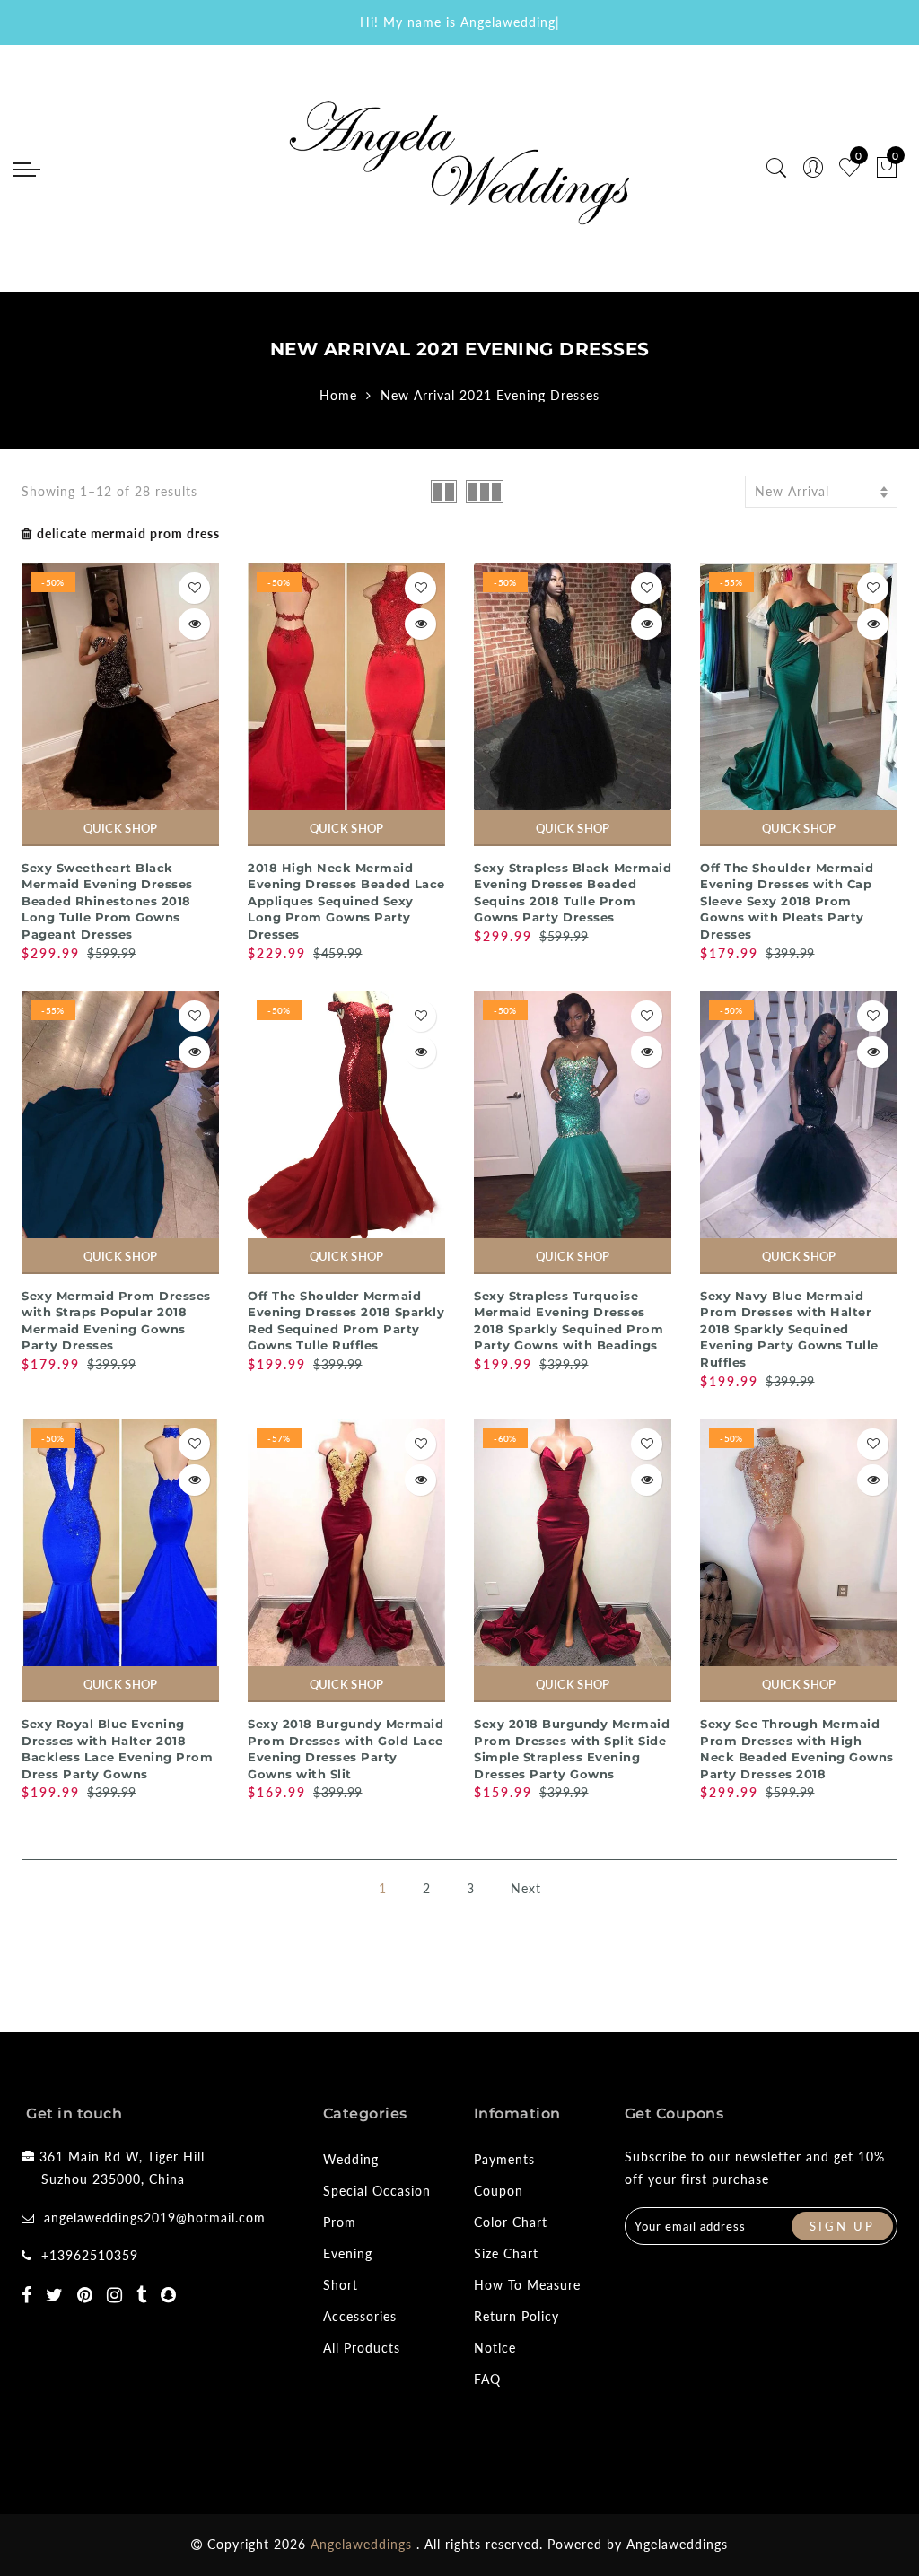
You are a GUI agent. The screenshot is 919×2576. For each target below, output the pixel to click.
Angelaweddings (677, 2544)
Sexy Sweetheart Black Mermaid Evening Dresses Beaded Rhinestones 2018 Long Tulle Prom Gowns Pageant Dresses (107, 901)
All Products (362, 2348)
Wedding (351, 2159)
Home (338, 395)
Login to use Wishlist (194, 588)
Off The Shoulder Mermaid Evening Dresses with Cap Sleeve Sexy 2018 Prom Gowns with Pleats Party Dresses (787, 901)
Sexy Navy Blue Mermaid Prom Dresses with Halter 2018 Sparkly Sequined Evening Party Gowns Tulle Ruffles (789, 1329)
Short (341, 2285)
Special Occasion (377, 2191)
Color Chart (511, 2222)
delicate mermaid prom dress (128, 533)
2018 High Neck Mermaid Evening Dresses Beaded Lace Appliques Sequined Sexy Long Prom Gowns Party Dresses (346, 901)
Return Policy (516, 2316)
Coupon (499, 2191)
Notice (495, 2348)
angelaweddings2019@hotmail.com (155, 2218)
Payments (504, 2159)
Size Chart (506, 2253)
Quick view (194, 624)
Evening (348, 2253)
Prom (340, 2222)
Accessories (360, 2316)
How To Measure (527, 2285)
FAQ (487, 2379)
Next (526, 1888)
